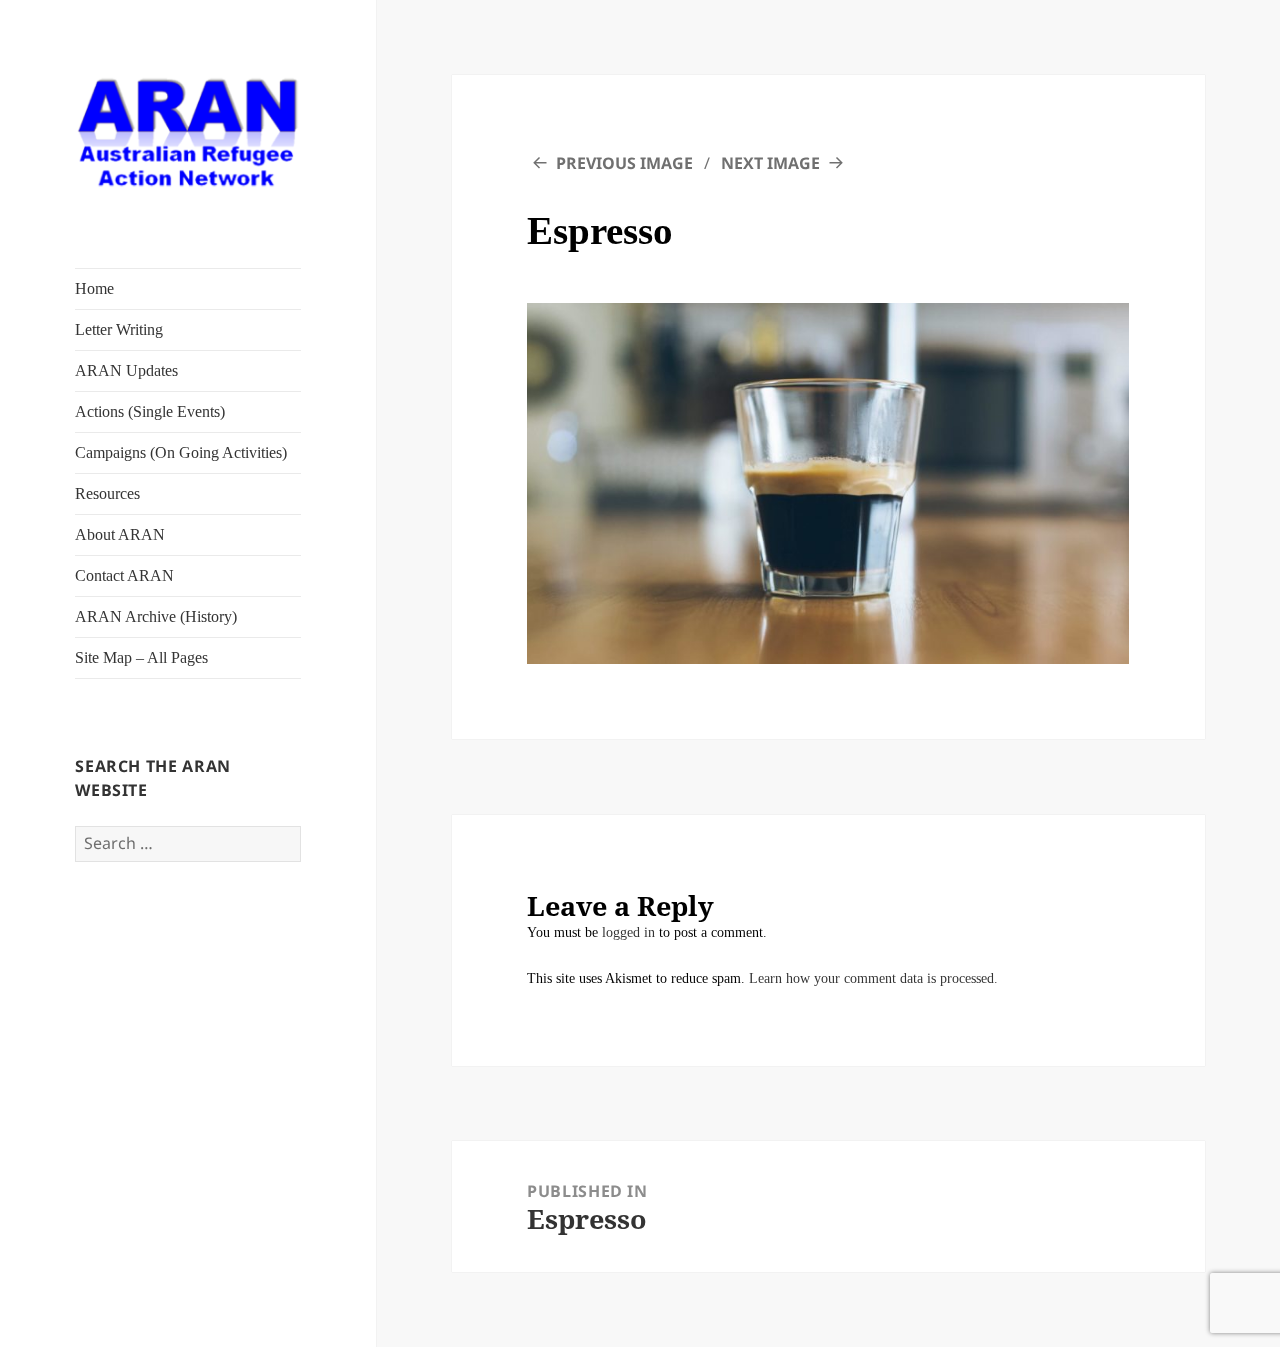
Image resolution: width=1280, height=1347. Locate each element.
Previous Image (624, 163)
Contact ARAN (124, 575)
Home (94, 288)
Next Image (770, 163)
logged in (628, 932)
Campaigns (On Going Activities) (181, 452)
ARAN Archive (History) (156, 616)
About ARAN (120, 534)
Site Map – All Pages (141, 657)
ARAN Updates (126, 370)
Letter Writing (119, 329)
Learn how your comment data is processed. (873, 978)
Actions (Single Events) (150, 411)
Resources (107, 493)
